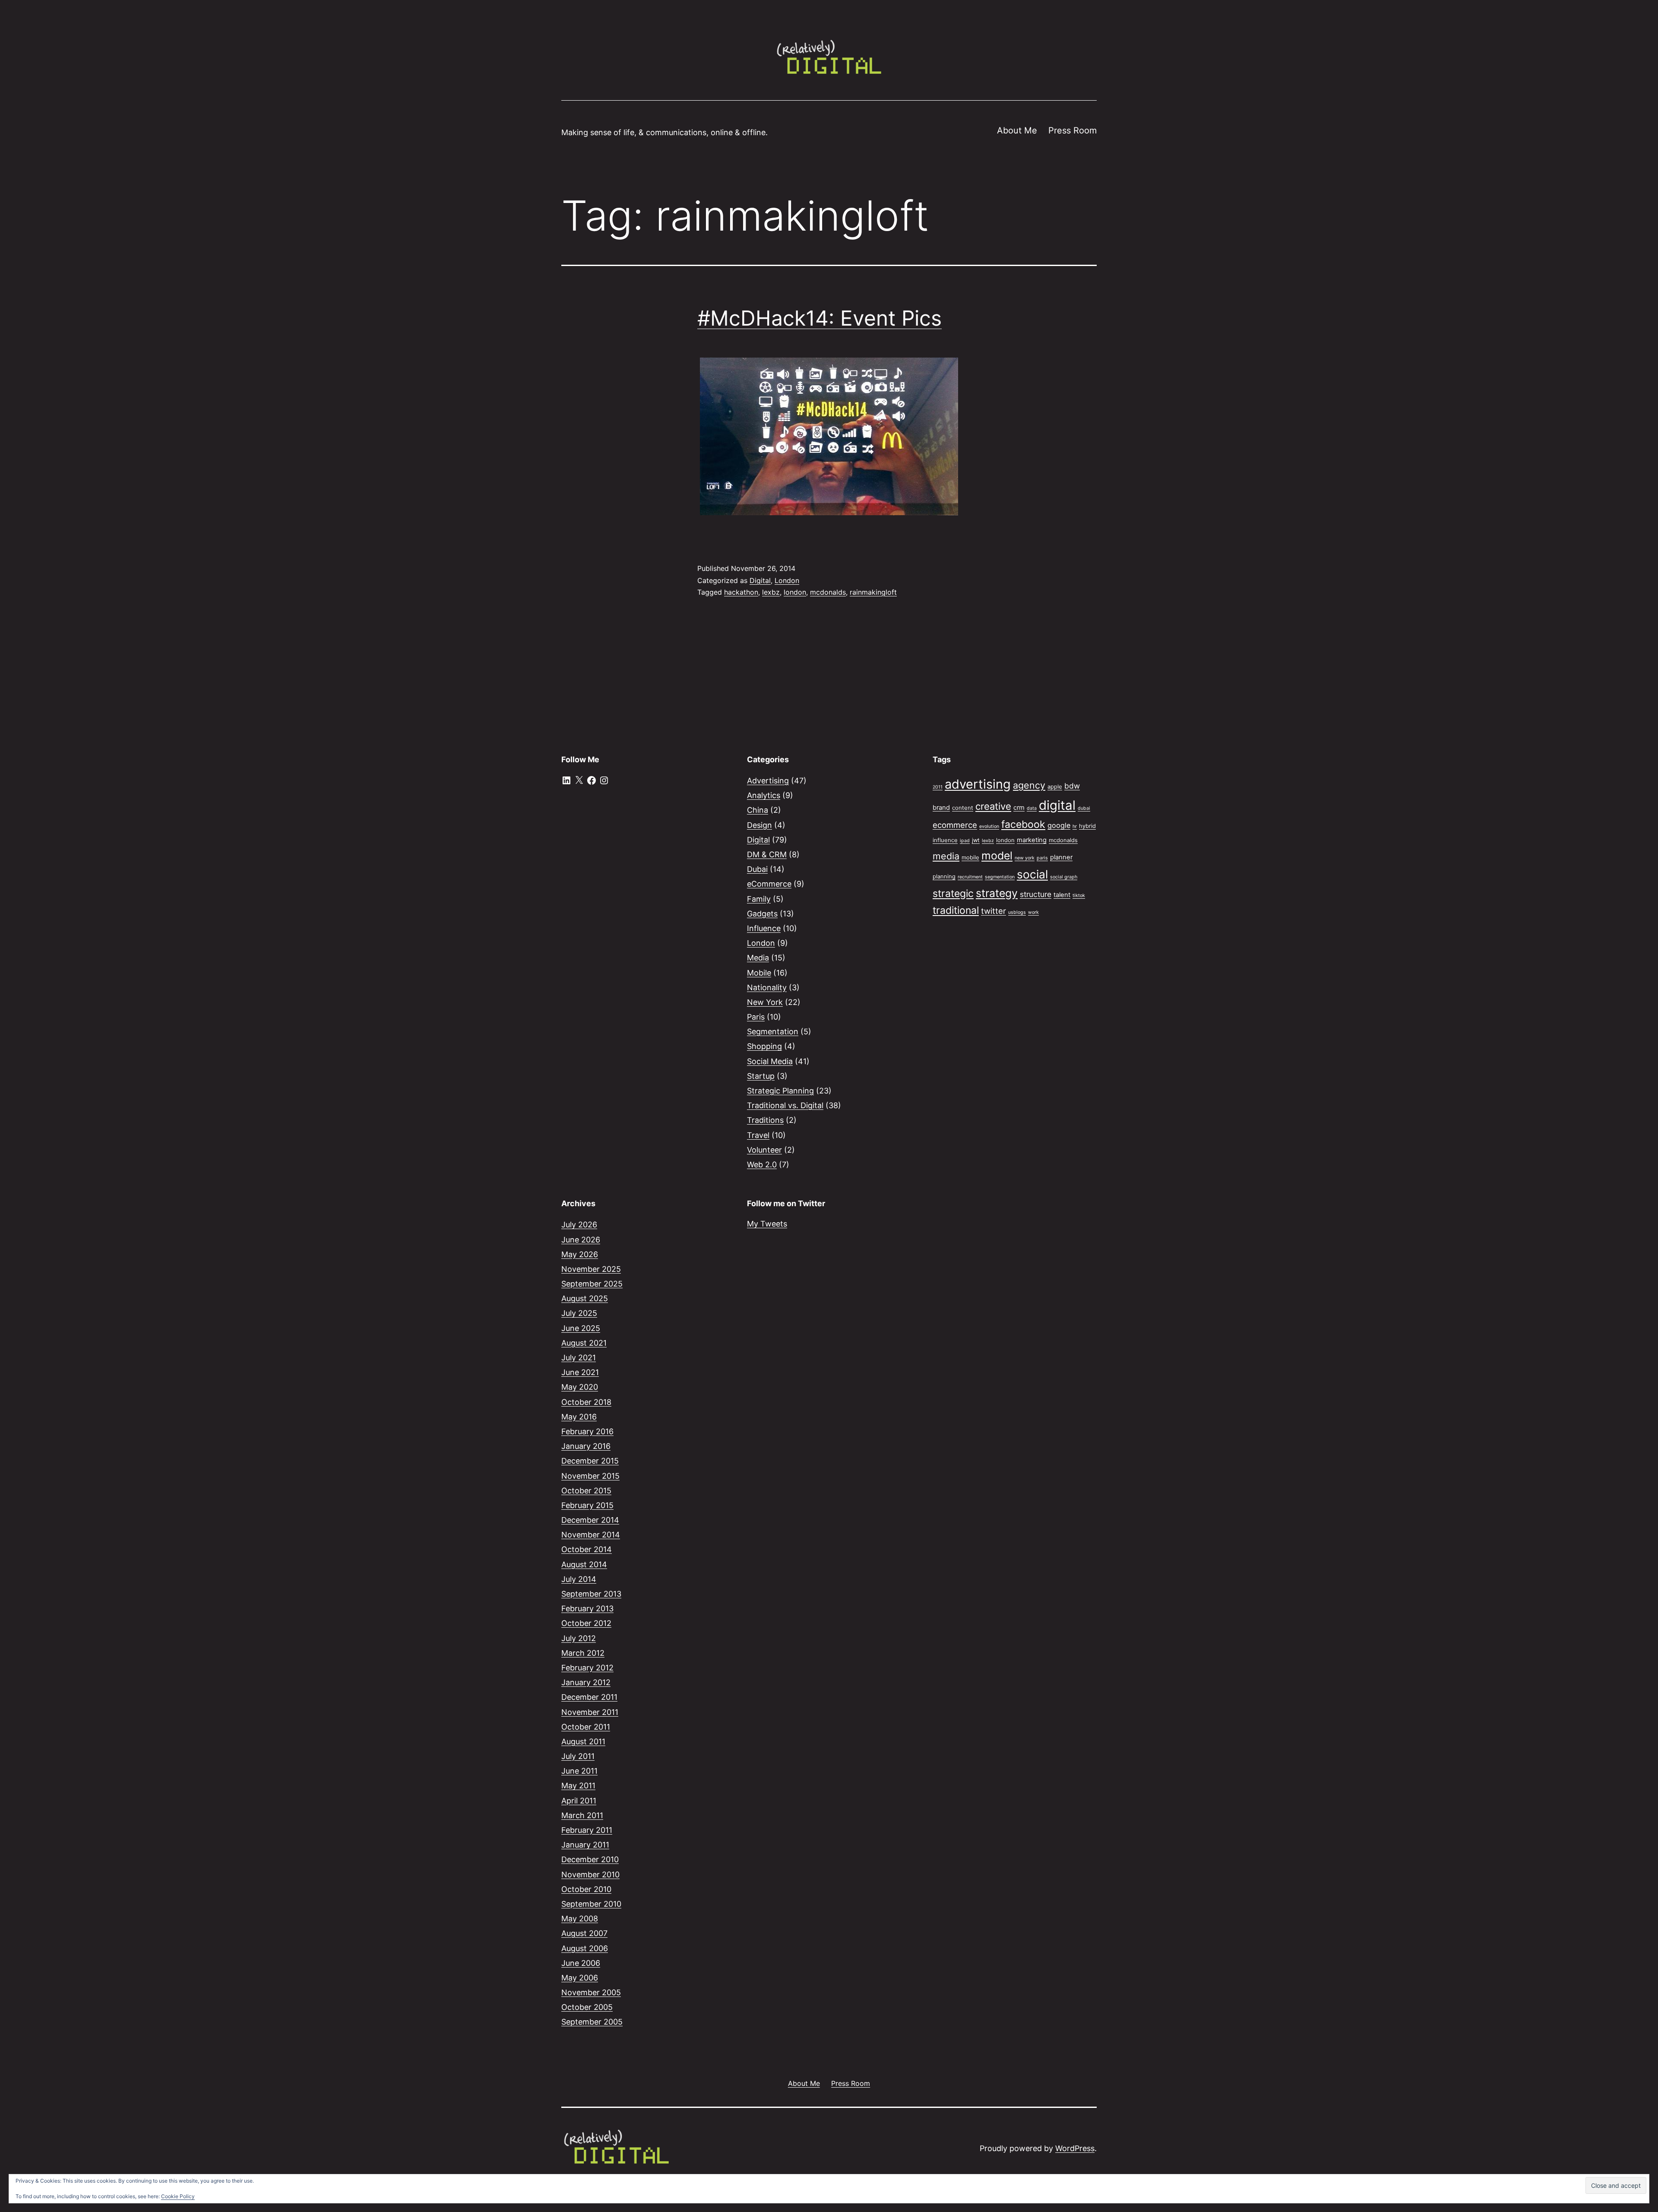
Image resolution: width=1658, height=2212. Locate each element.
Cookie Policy (178, 2196)
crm (1019, 808)
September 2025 (592, 1284)
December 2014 (590, 1520)
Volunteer (764, 1150)
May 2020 (580, 1387)
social (1032, 874)
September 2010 (591, 1904)
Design (759, 825)
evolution (989, 826)
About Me (1017, 130)
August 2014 (584, 1564)
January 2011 (585, 1845)
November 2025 (591, 1269)
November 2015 (590, 1476)
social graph (1064, 877)
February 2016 (587, 1431)
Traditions (765, 1120)
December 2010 (590, 1859)
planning (944, 876)
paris (1042, 858)
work (1033, 912)
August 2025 (585, 1298)
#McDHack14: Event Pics (820, 318)
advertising (978, 784)
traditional (956, 910)
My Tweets (767, 1224)
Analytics (764, 795)
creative (993, 806)
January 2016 (586, 1446)
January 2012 (586, 1682)
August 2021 (584, 1343)
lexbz (771, 592)
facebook (1023, 824)
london (795, 592)
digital (1057, 805)
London (787, 580)
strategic (953, 894)
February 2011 (587, 1830)
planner (1061, 857)
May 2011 (578, 1786)
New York (765, 1002)
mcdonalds (828, 592)
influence (945, 840)
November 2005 (591, 1992)
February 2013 (587, 1608)
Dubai (757, 869)
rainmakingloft (873, 592)
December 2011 (589, 1697)
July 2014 (579, 1579)
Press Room (1073, 130)
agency (1029, 785)
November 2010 (590, 1874)
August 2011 (583, 1741)
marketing (1032, 840)
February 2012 (587, 1668)
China (758, 810)
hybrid (1087, 826)
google (1059, 825)
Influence (764, 928)
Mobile (759, 973)
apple (1055, 786)
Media (758, 958)
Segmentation (773, 1032)
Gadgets (762, 914)
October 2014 (587, 1549)
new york (1025, 858)
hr (1075, 826)
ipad (965, 841)
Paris (756, 1017)
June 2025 (581, 1328)
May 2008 (580, 1919)
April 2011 (579, 1801)
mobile (970, 857)
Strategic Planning (780, 1091)
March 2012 (583, 1653)
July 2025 (579, 1313)
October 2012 (586, 1623)
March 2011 (582, 1815)
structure (1036, 894)
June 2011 (579, 1771)
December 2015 (590, 1461)
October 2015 (586, 1491)
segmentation (1000, 877)
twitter (994, 911)
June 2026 (581, 1240)
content (963, 808)
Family (759, 899)
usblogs (1017, 912)
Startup (761, 1076)
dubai (1084, 808)
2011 (938, 787)
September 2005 (592, 2022)
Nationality (767, 987)
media (946, 856)
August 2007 (584, 1933)
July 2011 (578, 1756)
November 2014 (591, 1535)
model (997, 856)
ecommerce (955, 825)
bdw (1072, 786)
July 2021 (579, 1358)
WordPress (1075, 2148)
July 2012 (579, 1638)
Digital (760, 580)
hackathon (741, 592)
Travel (758, 1135)
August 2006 (585, 1948)
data (1032, 808)
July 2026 (579, 1225)
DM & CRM (767, 854)
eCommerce (769, 884)
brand (941, 808)
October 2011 (586, 1727)
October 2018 (586, 1402)
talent (1062, 895)
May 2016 (579, 1417)
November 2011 (590, 1712)
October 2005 (587, 2007)
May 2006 (580, 1978)
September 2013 (591, 1594)
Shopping (764, 1046)
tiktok (1079, 895)
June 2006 (581, 1963)
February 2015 (587, 1505)
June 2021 (580, 1372)
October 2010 (586, 1889)
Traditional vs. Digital (785, 1105)
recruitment (970, 877)
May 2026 (580, 1254)
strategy (997, 893)
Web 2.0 (762, 1165)
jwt (976, 840)
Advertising (768, 781)
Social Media (770, 1061)
